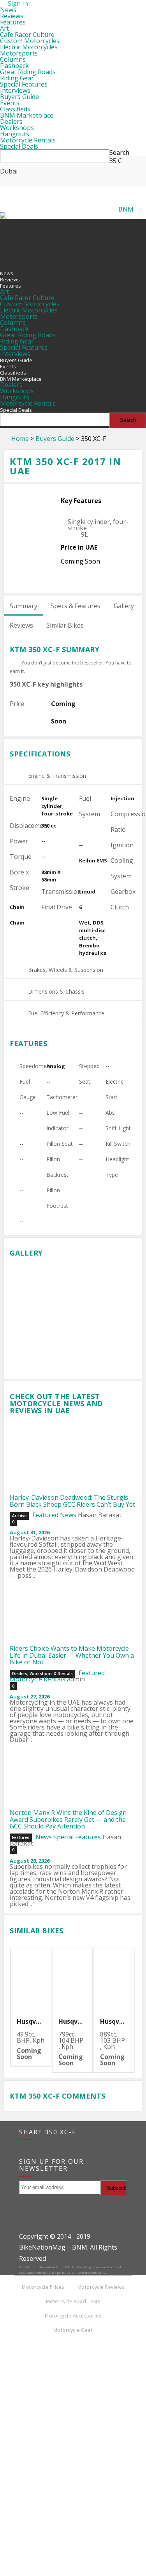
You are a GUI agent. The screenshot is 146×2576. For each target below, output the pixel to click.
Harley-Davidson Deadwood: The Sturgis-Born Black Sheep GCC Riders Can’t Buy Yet (72, 1501)
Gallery (124, 606)
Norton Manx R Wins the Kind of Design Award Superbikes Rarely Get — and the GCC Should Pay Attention (68, 1819)
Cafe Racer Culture (27, 35)
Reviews (12, 16)
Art (4, 28)
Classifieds (15, 109)
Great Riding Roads (28, 72)
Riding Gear (17, 78)
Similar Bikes (65, 625)
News (8, 10)
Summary (24, 606)
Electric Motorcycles (29, 47)
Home (20, 439)
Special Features (24, 84)
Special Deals (19, 146)
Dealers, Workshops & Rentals (42, 1674)
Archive (19, 1516)
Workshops (17, 128)
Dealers (11, 121)
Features (13, 22)
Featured (45, 1515)
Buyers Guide (19, 97)
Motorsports (19, 53)
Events (10, 103)
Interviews (15, 90)
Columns (13, 59)
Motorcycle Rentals (28, 140)
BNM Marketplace (27, 115)
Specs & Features (76, 606)
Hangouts (15, 134)
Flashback (14, 66)
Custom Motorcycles (30, 41)
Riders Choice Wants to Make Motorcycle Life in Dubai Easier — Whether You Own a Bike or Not (72, 1655)
